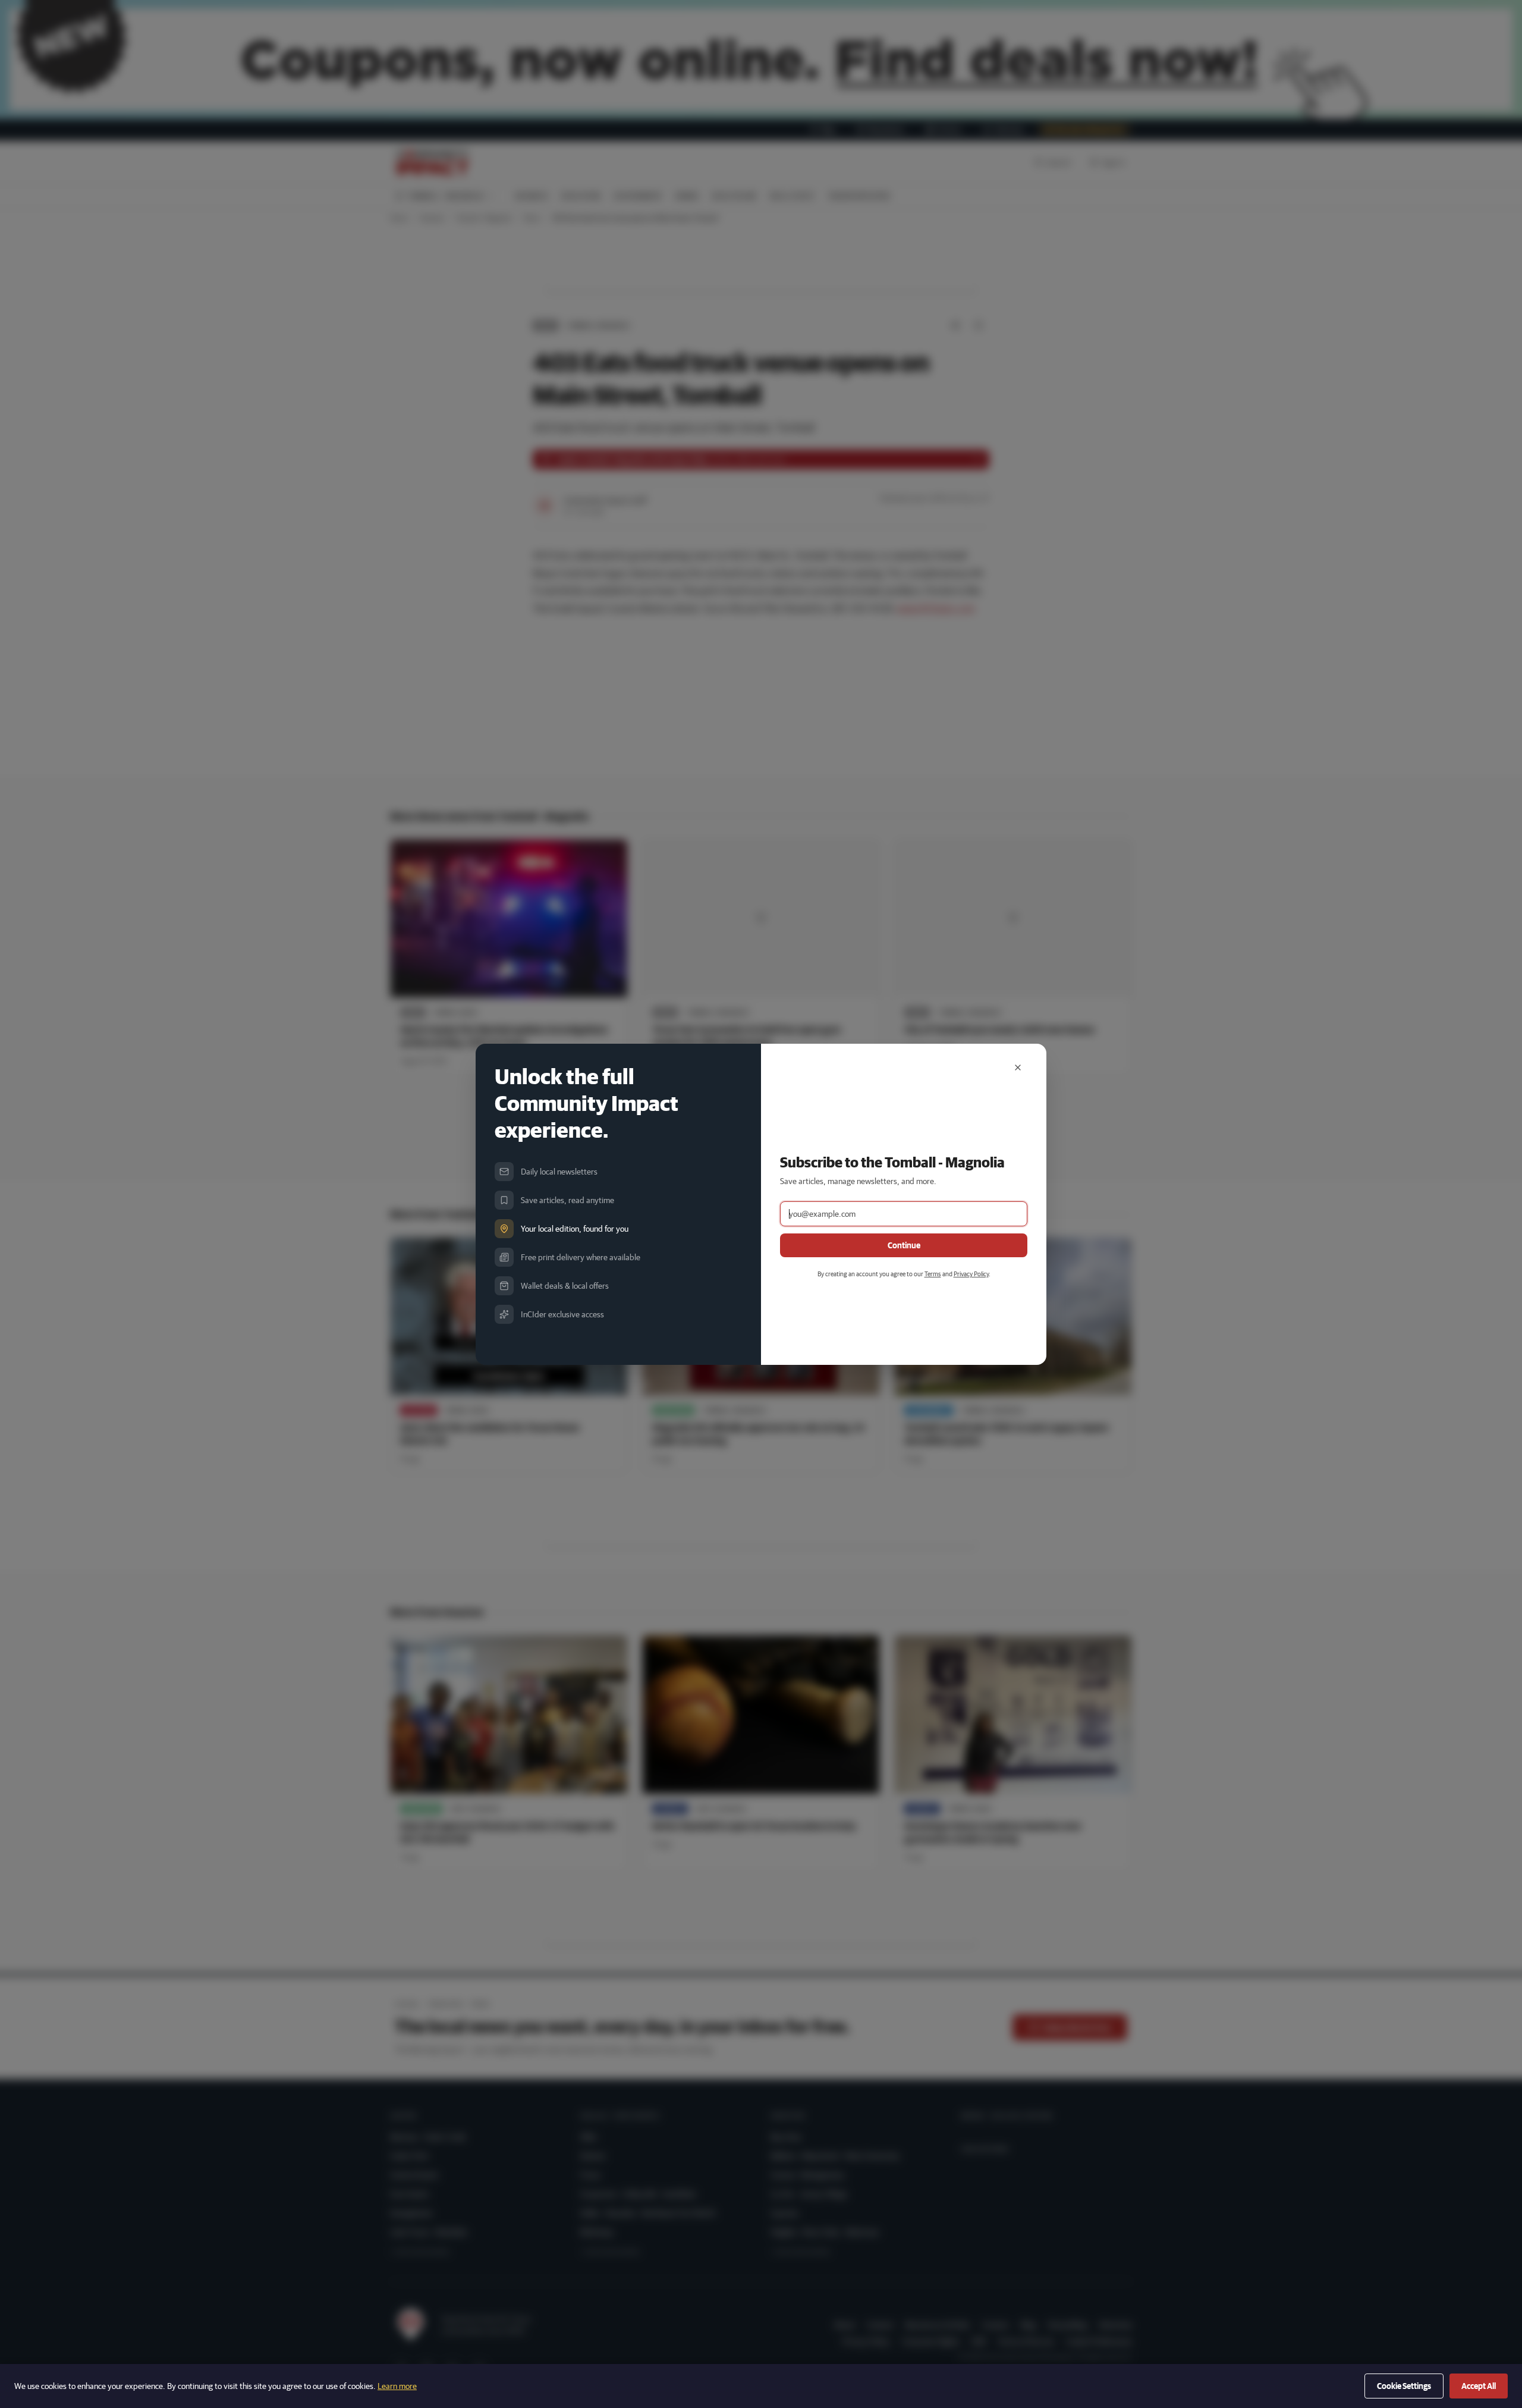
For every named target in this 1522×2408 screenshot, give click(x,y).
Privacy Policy (971, 1274)
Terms (933, 1274)
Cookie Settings (1404, 2386)
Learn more (397, 2386)
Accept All (1479, 2386)
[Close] (1018, 1068)
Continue (904, 1245)
